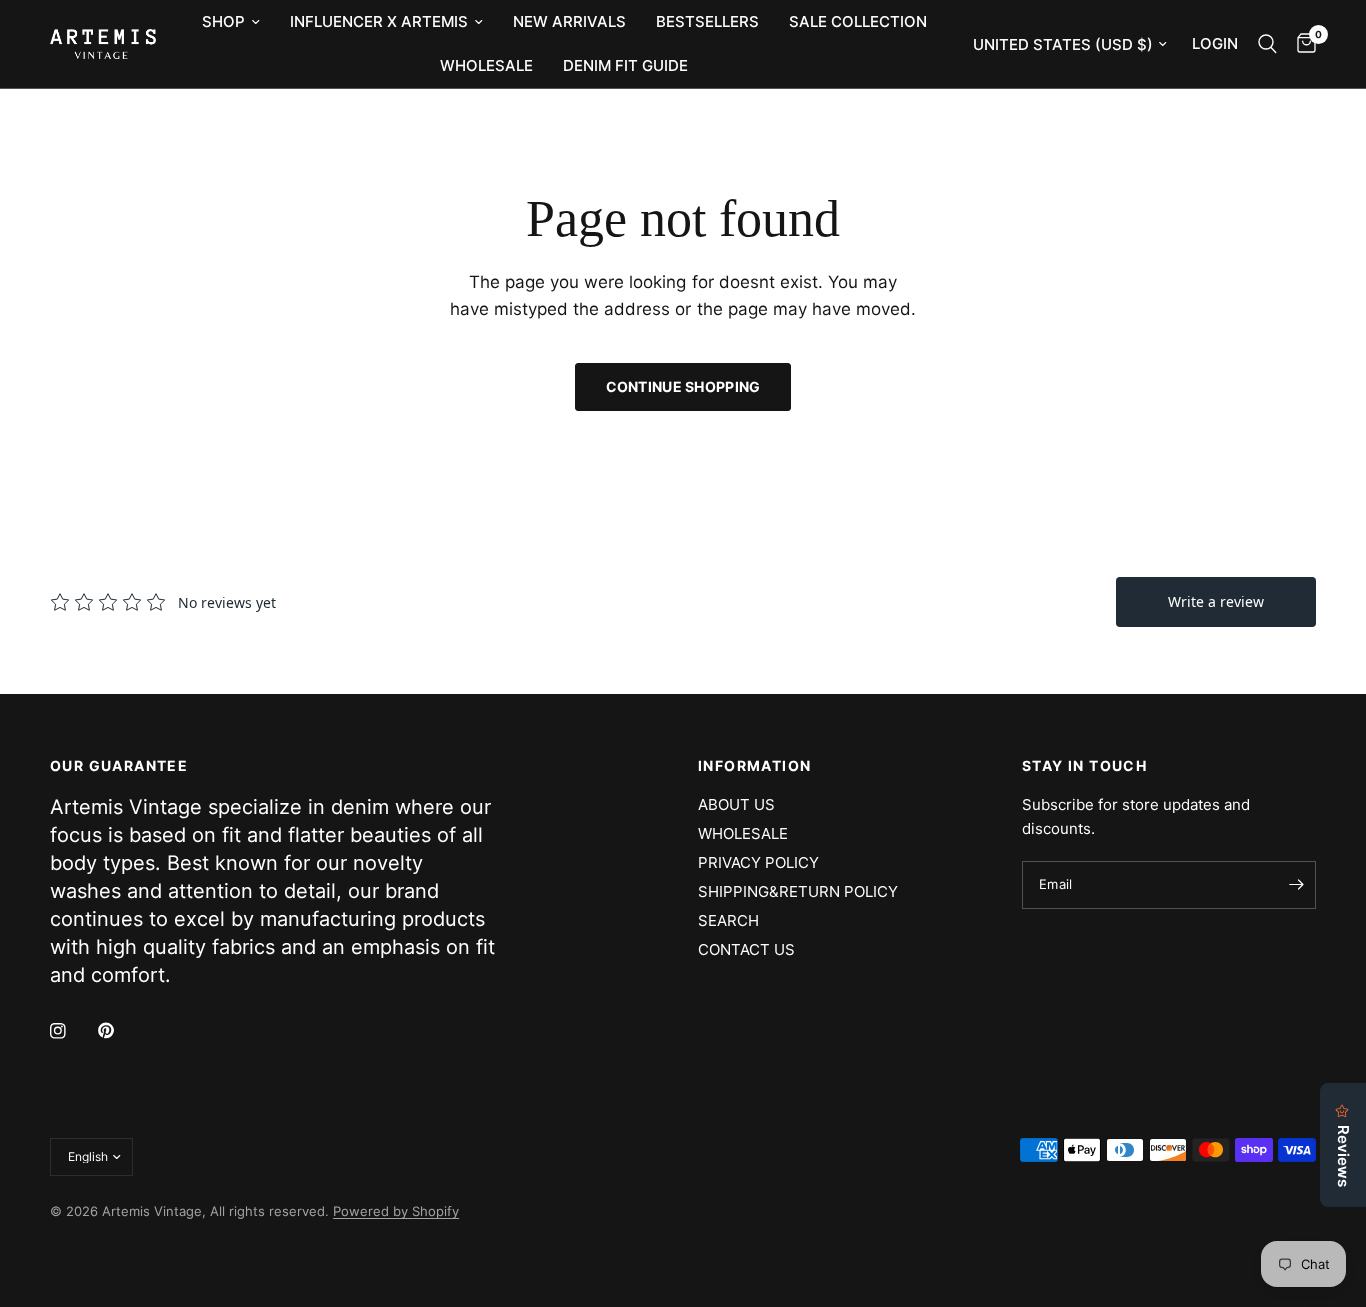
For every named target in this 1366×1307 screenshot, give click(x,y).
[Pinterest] (120, 1031)
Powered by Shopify (396, 1211)
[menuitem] (231, 22)
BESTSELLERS (707, 21)
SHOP (223, 21)
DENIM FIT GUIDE (625, 65)
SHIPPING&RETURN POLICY (798, 891)
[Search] (1267, 44)
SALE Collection (858, 21)
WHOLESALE (486, 65)
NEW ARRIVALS (569, 21)
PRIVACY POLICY (758, 862)
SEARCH (728, 920)
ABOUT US (736, 804)
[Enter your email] (1296, 885)
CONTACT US (746, 949)
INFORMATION (754, 766)
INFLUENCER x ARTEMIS (379, 21)
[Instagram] (72, 1031)
